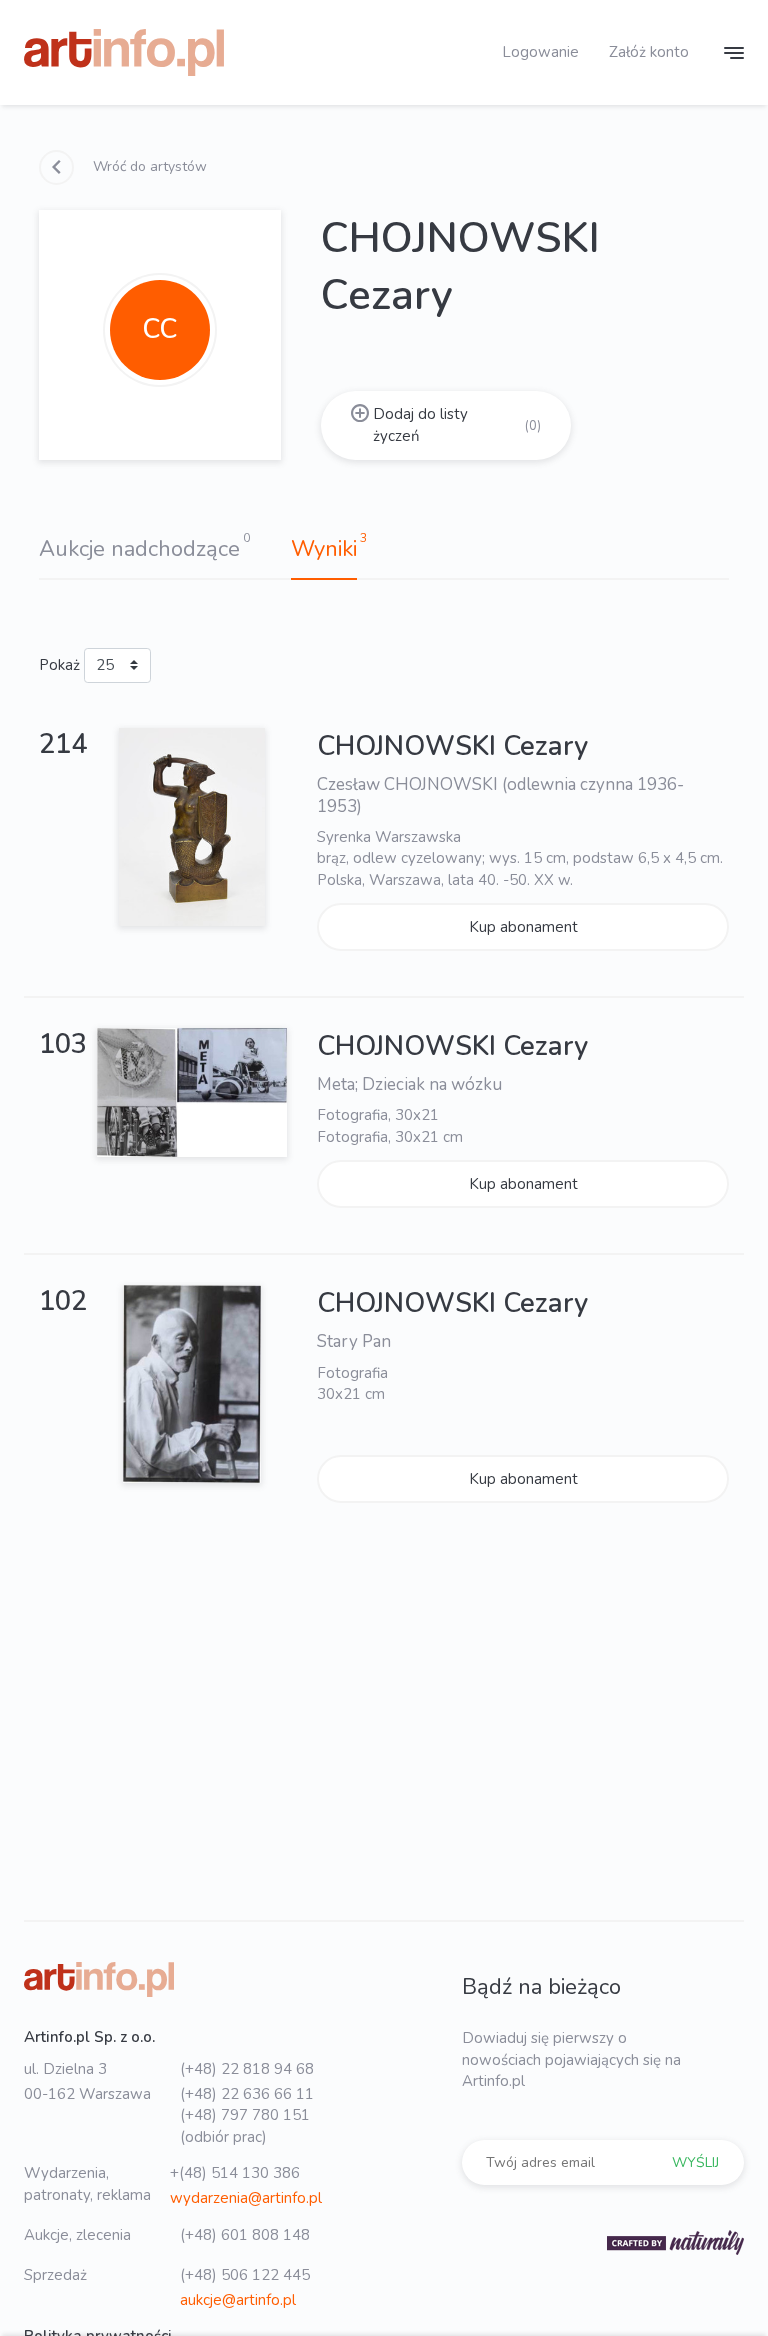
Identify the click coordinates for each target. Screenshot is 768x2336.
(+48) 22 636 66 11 (247, 2094)
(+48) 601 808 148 (245, 2235)
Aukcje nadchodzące (139, 549)
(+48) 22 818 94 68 (247, 2069)
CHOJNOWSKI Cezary (452, 746)
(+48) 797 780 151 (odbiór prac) (245, 2125)
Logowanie (540, 52)
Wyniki (324, 549)
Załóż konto (649, 52)
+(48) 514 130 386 (235, 2173)
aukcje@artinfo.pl (238, 2300)
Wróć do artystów (148, 166)
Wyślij (695, 2162)
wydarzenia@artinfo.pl (246, 2198)
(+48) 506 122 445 (245, 2275)
